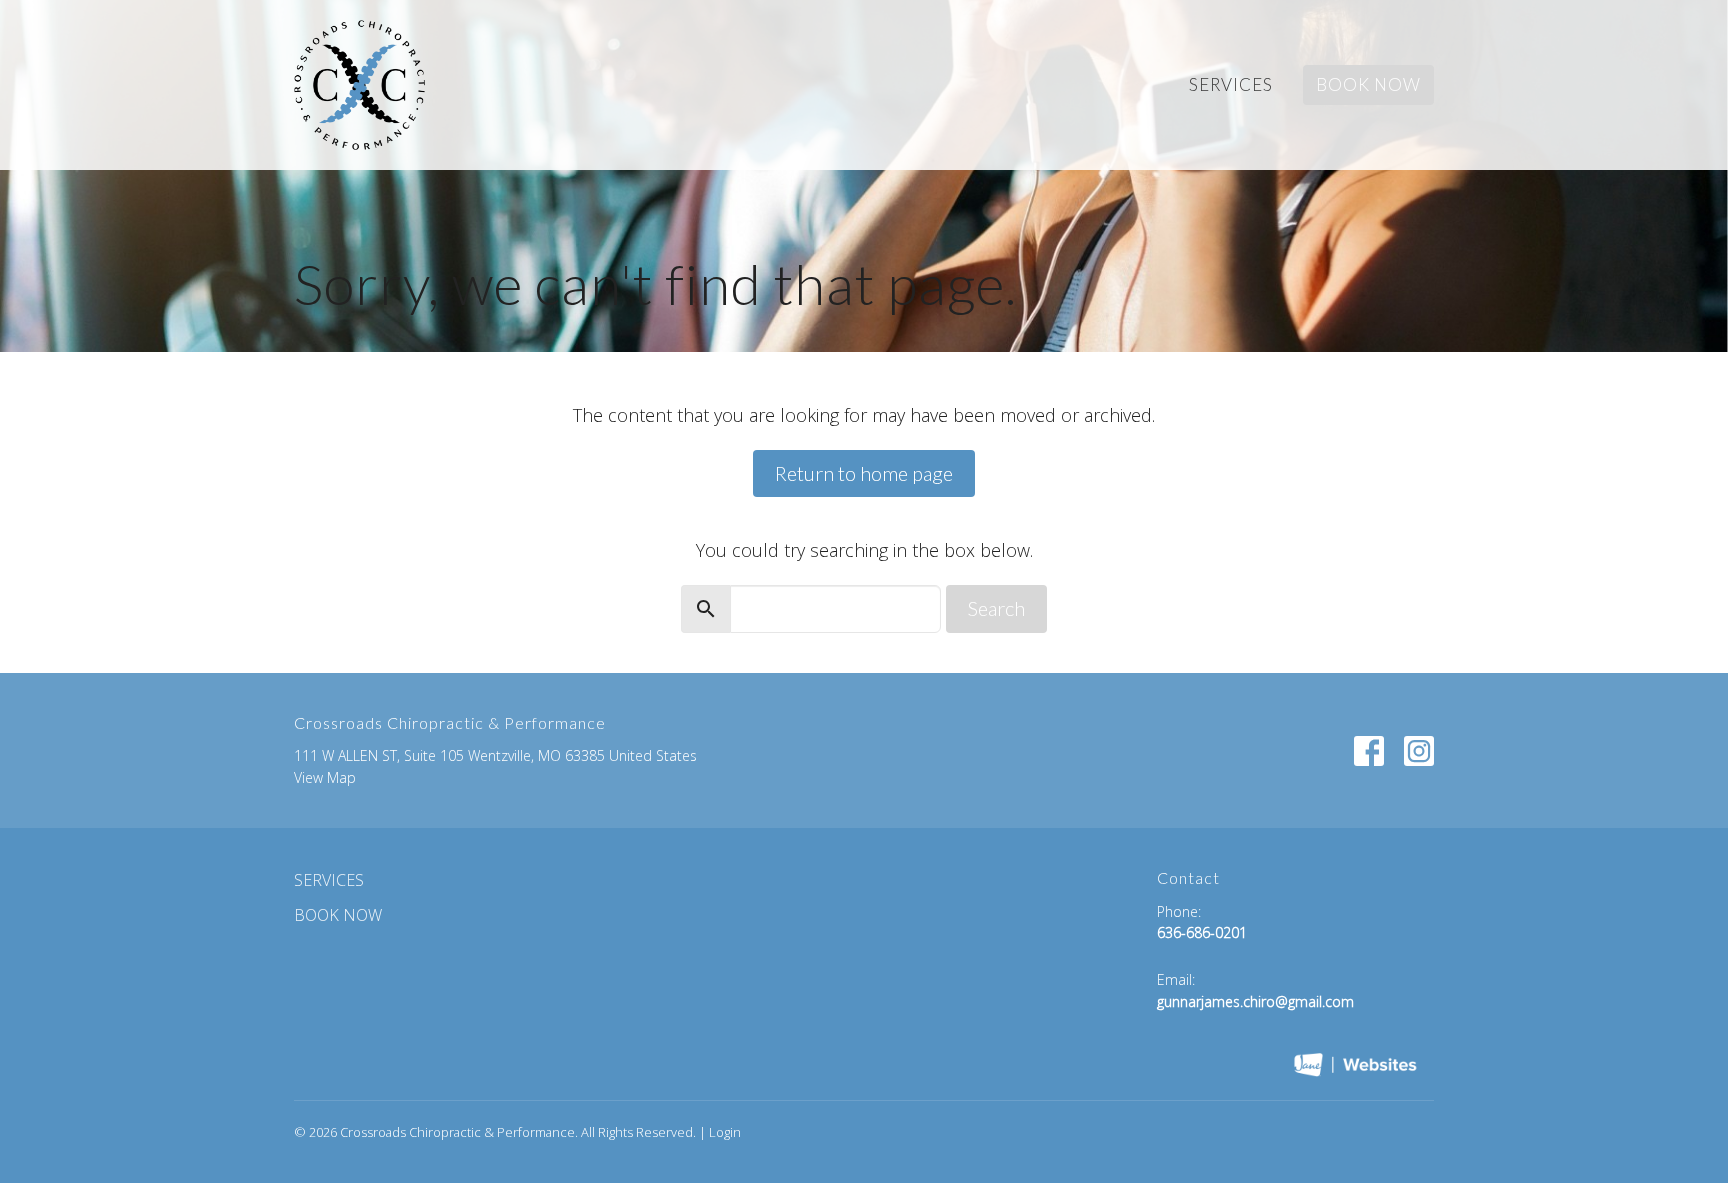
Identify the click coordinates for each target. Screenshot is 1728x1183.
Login (725, 1132)
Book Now (1368, 84)
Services (1231, 84)
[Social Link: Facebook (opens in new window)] (1369, 751)
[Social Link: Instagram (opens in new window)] (1419, 751)
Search (996, 608)
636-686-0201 (1202, 932)
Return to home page (864, 473)
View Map (325, 777)
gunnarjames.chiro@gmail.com (1255, 1001)
